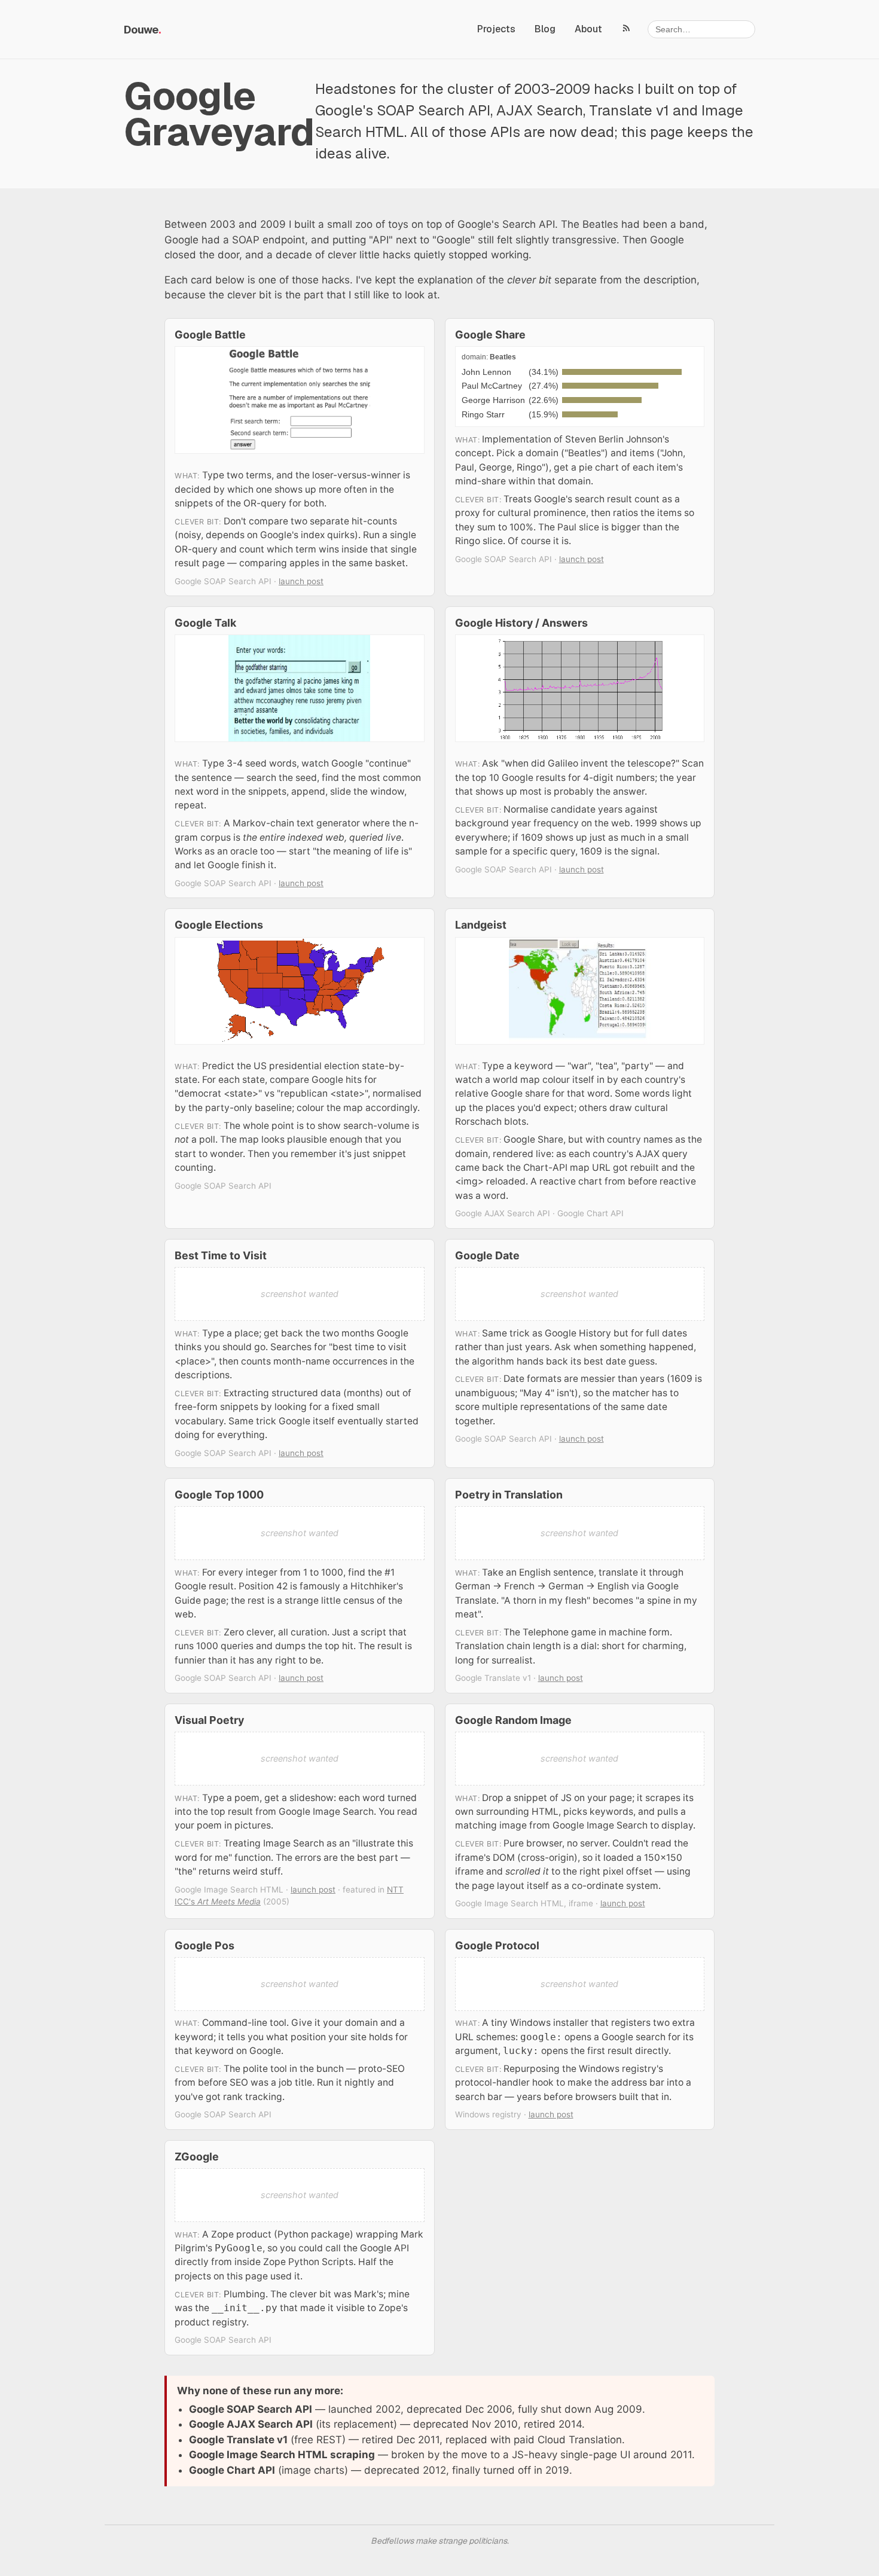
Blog (545, 29)
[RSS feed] (627, 28)
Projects (496, 29)
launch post (301, 581)
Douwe (141, 30)
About (588, 29)
